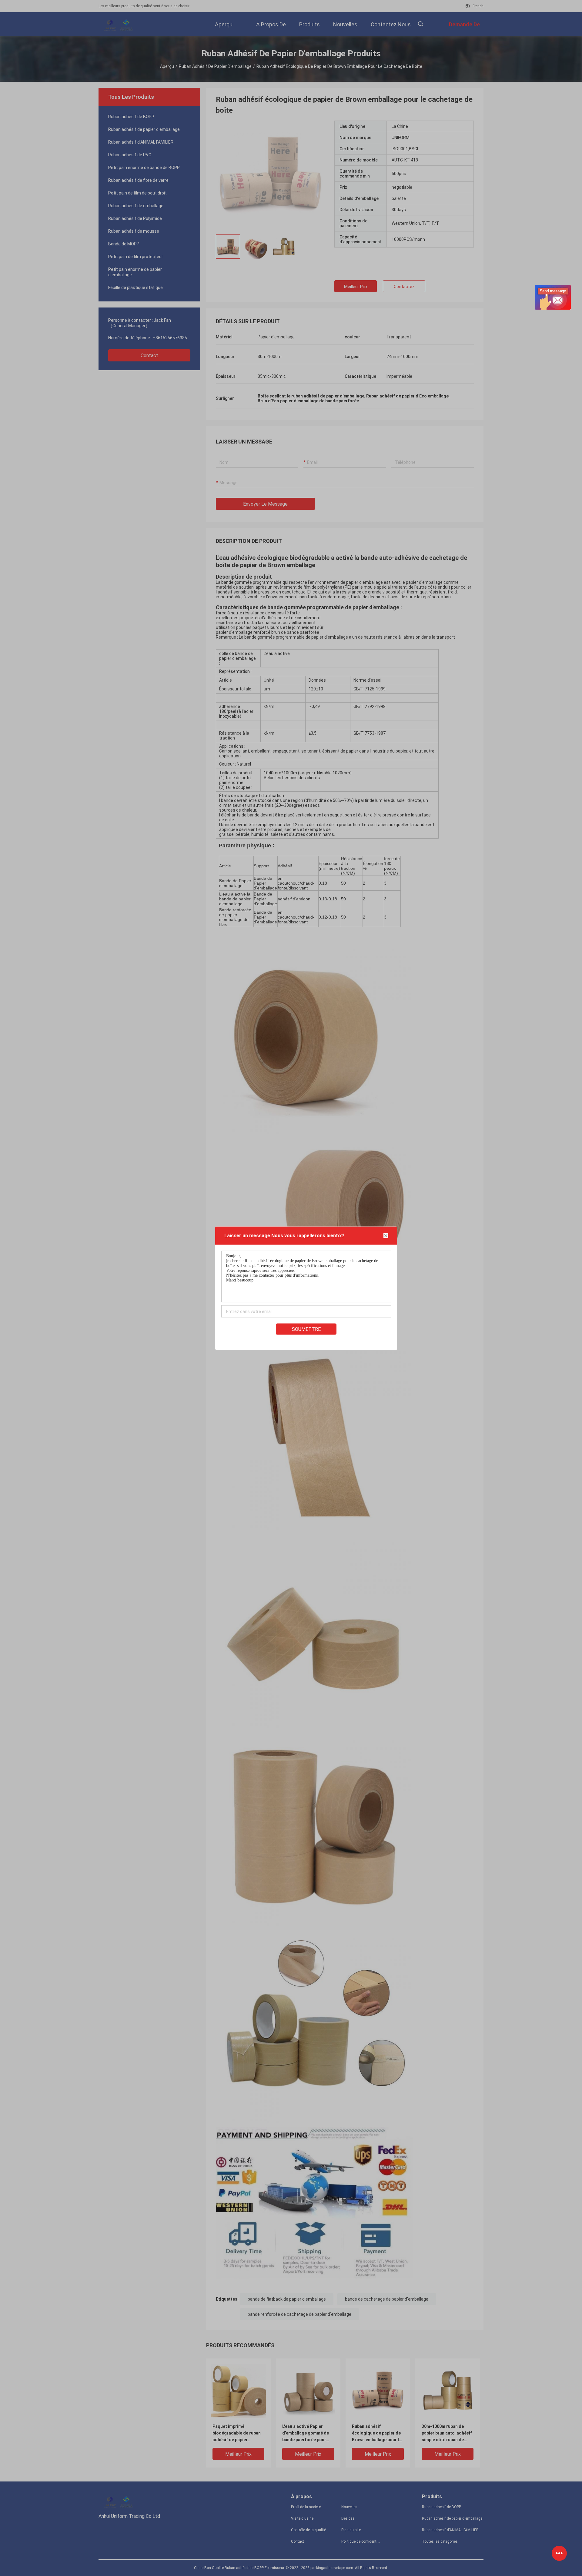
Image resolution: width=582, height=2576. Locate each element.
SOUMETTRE (306, 1329)
